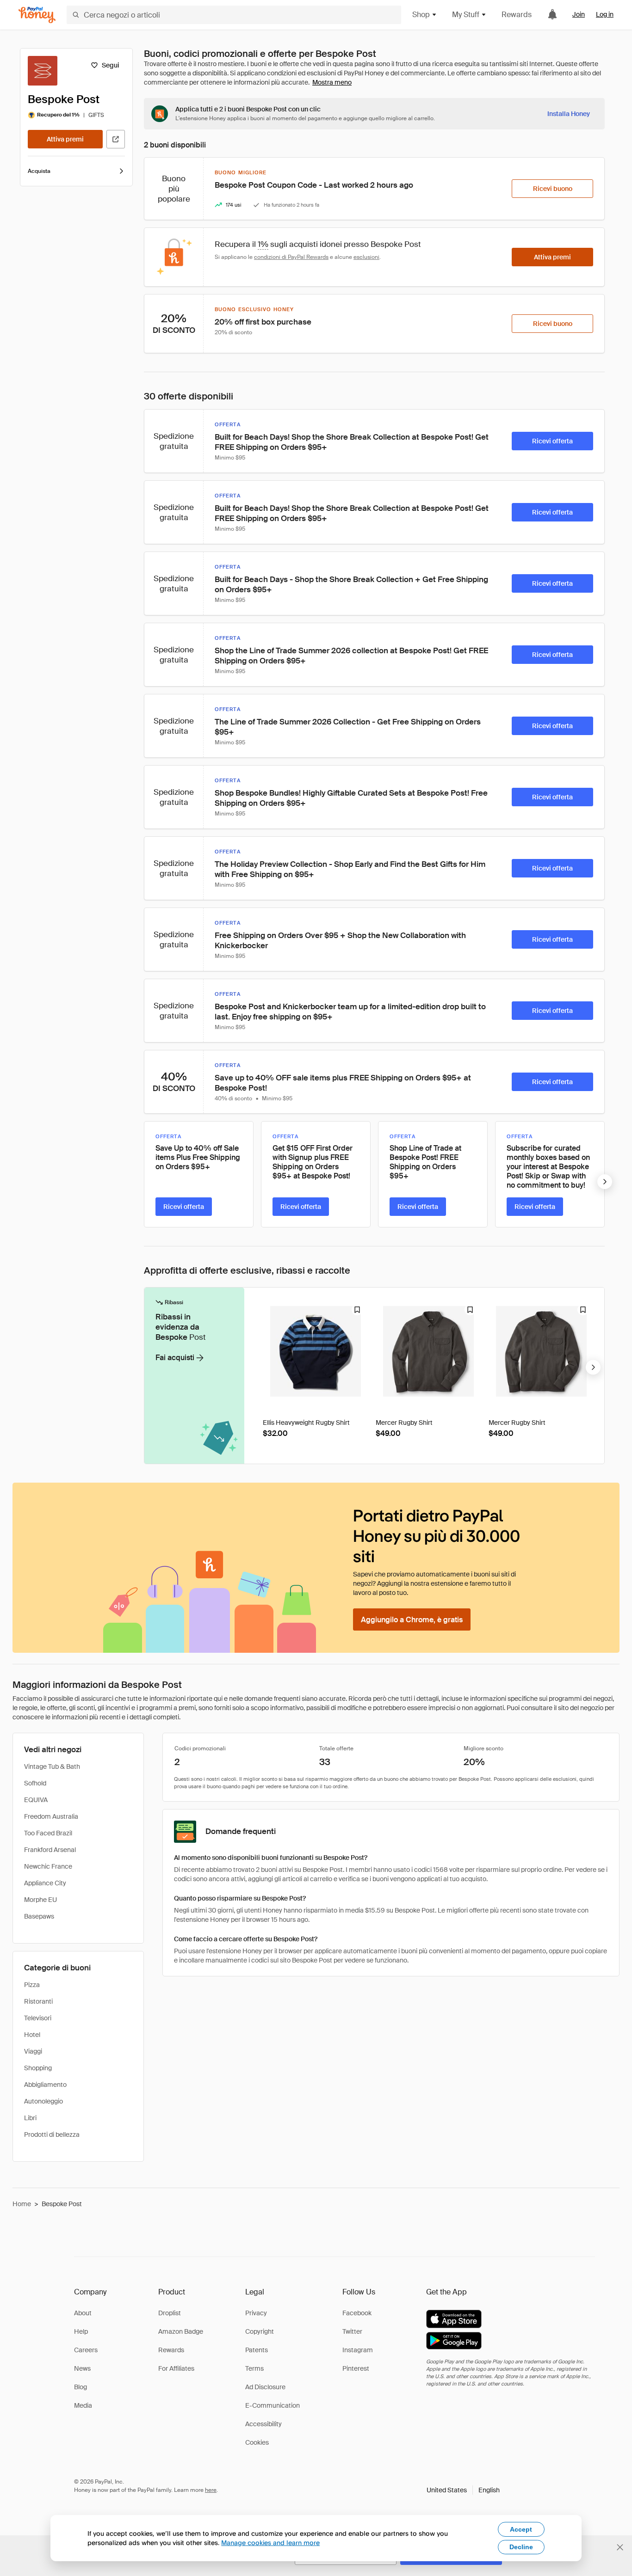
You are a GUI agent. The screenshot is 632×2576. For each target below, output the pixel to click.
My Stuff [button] (466, 15)
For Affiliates (176, 2368)
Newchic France (48, 1866)
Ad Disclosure (265, 2387)
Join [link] (579, 14)
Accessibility (263, 2424)
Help (81, 2331)
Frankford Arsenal (50, 1850)
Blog (81, 2387)
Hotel (32, 2035)
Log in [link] (605, 14)
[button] (463, 2490)
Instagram (358, 2350)
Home (22, 2204)
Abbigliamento (45, 2085)
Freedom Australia (51, 1816)
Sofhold (35, 1783)
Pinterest (356, 2368)
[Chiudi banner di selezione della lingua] (620, 2547)
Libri (30, 2118)
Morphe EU (40, 1900)
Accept (521, 2529)
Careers (86, 2350)
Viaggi (33, 2051)
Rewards (517, 15)
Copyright (260, 2331)
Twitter (352, 2331)
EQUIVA (36, 1800)
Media (83, 2405)
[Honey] (37, 15)
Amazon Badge (181, 2331)
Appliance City (45, 1883)
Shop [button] (421, 15)
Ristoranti (38, 2001)
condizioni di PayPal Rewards (291, 257)
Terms (254, 2368)
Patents (257, 2350)
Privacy (256, 2313)
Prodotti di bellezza (52, 2134)
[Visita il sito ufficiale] (116, 139)
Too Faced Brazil (48, 1833)
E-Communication (273, 2405)
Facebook (357, 2313)
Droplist (170, 2313)
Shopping (38, 2068)
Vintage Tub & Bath (52, 1766)
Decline (521, 2547)
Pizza (32, 1985)
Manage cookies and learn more (270, 2542)
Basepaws (39, 1916)
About (83, 2313)
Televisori (38, 2018)
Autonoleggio (43, 2101)
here (211, 2490)
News (82, 2368)
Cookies (257, 2442)
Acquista (39, 171)
